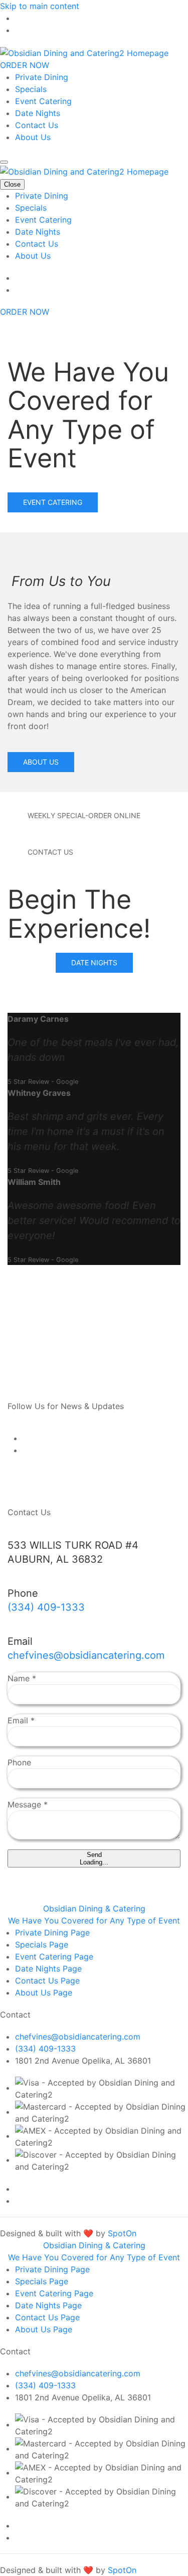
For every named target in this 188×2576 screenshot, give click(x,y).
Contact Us (37, 125)
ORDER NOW (25, 65)
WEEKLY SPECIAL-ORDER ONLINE (84, 815)
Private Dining (42, 77)
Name (22, 1678)
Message (28, 1804)
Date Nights (38, 113)
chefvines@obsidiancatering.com (86, 1655)
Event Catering (43, 101)
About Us (33, 137)
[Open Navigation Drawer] (4, 162)
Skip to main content (40, 6)
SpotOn (122, 2233)
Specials (31, 89)
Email (21, 1720)
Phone (19, 1762)
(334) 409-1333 (46, 1607)
